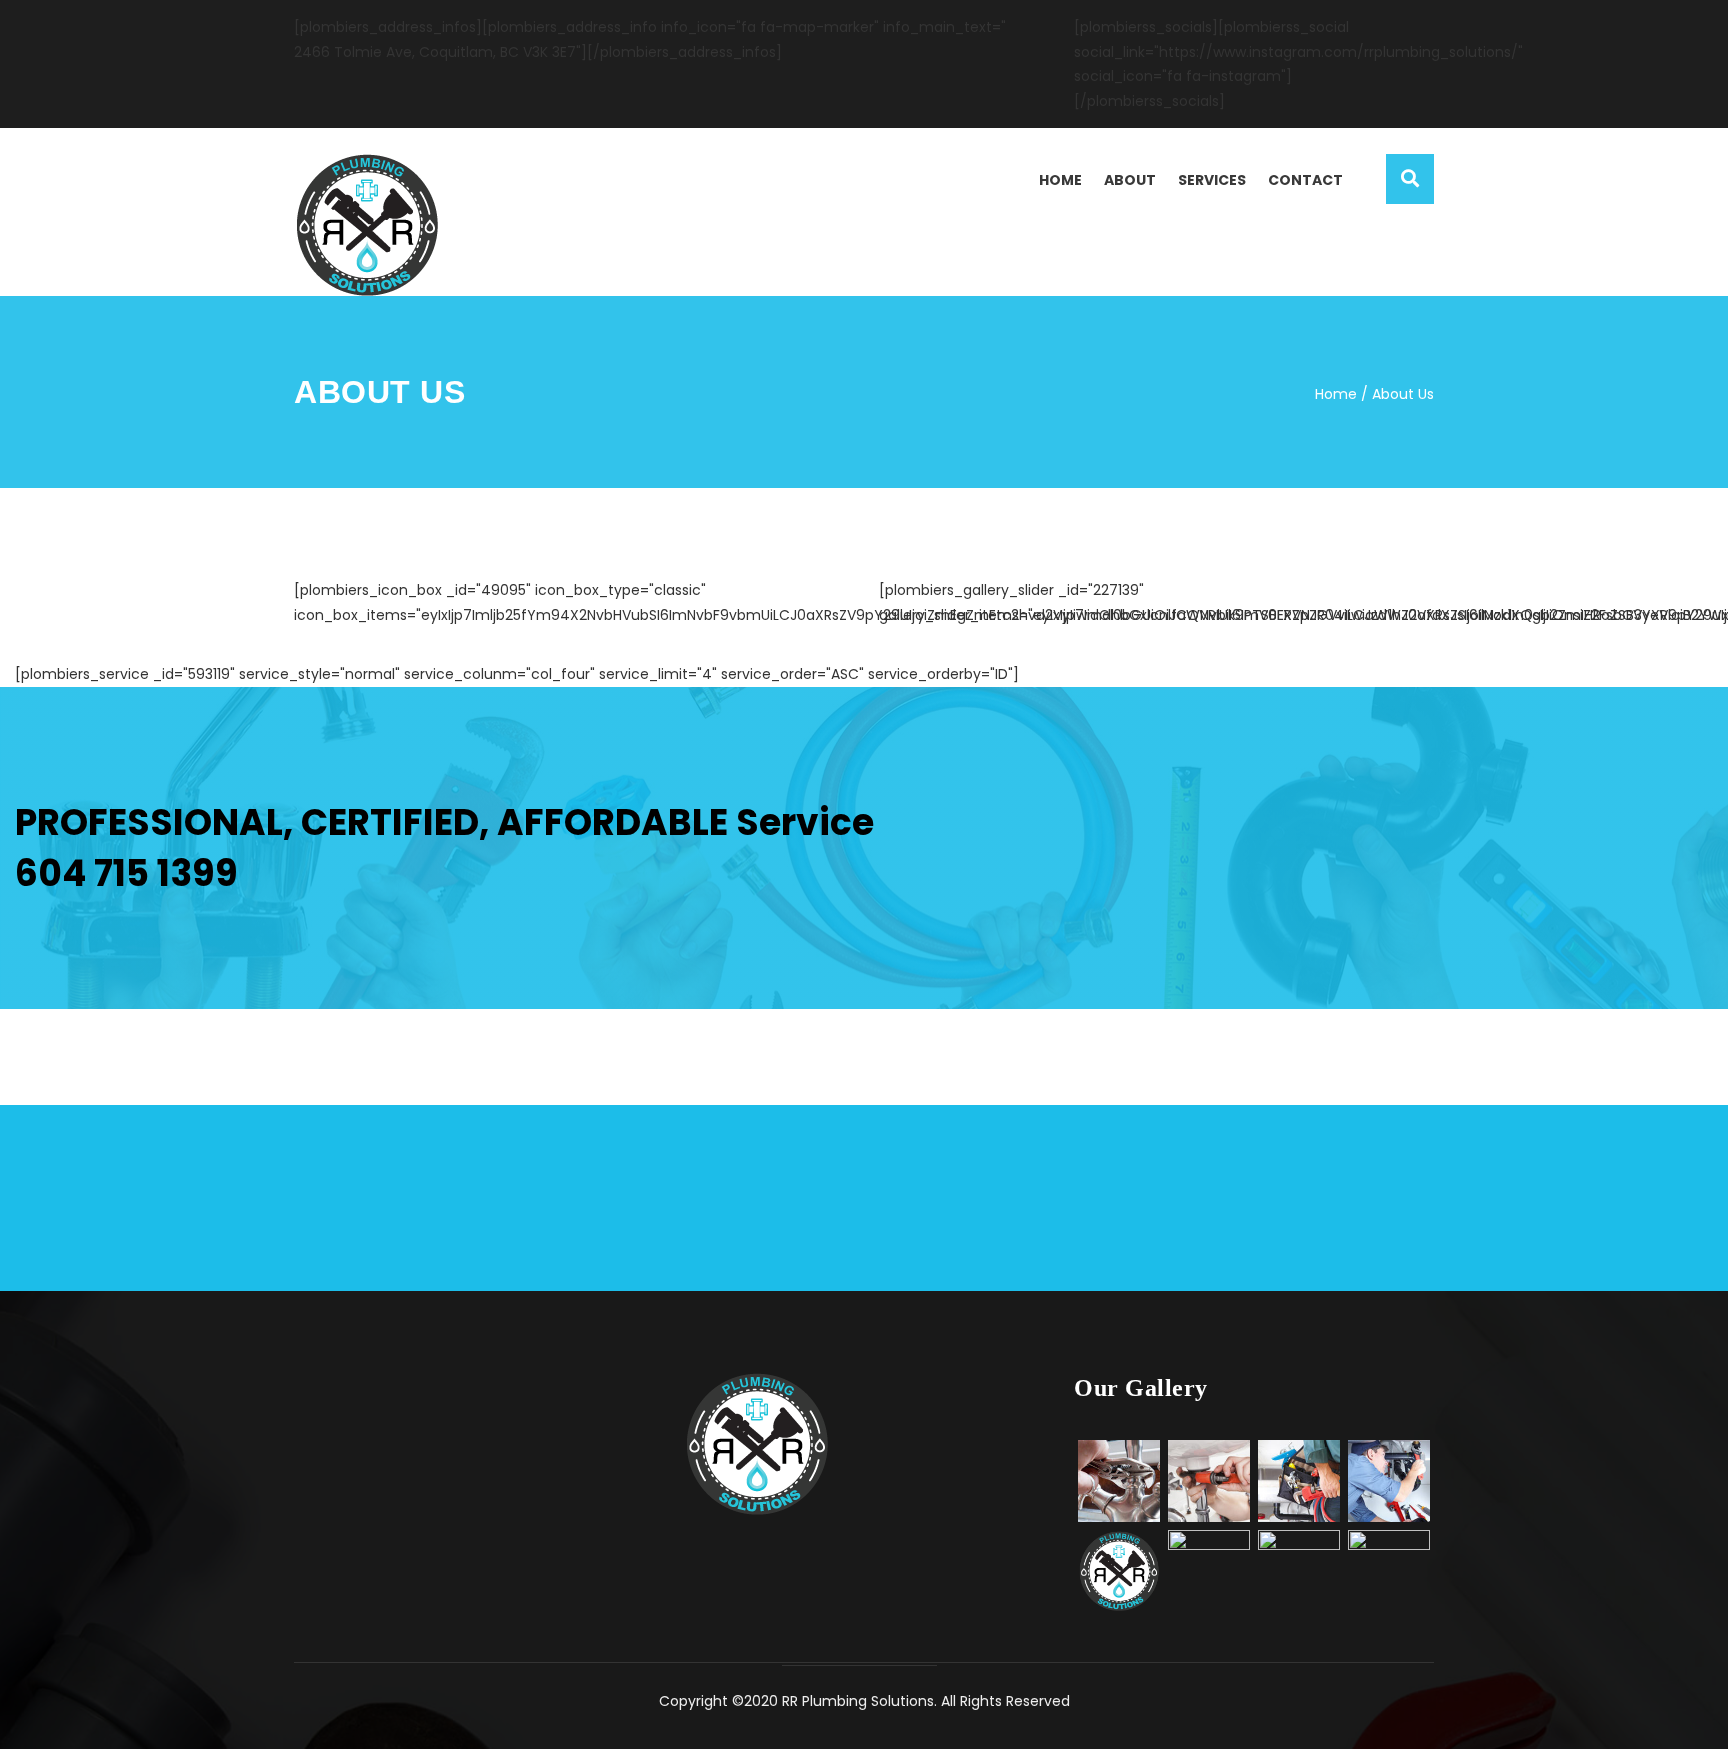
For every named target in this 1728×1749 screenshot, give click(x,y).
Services (1212, 180)
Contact (1305, 180)
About (1130, 180)
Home (1060, 180)
